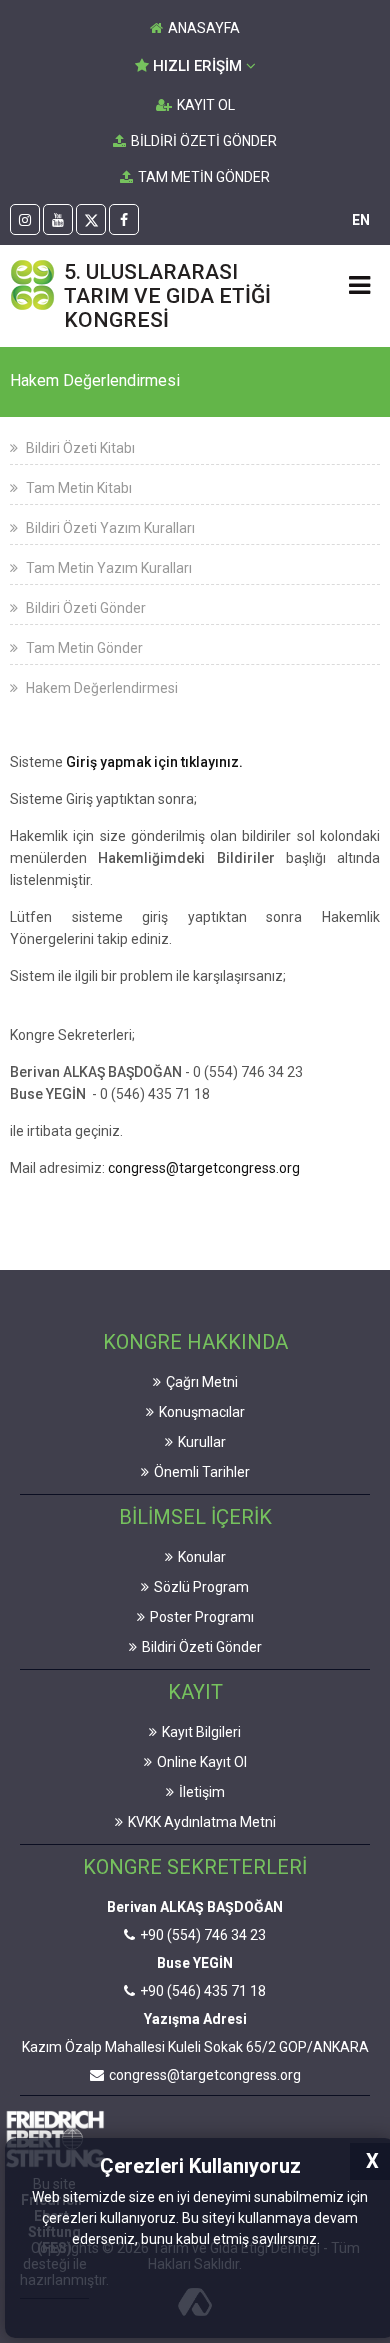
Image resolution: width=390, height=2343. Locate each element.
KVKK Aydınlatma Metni (202, 1822)
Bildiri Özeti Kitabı (79, 448)
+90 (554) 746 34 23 (203, 1935)
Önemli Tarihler (202, 1472)
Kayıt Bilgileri (201, 1732)
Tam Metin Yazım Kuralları (107, 568)
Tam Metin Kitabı (77, 488)
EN (361, 220)
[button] (326, 2241)
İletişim (202, 1792)
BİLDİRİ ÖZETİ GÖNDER (204, 141)
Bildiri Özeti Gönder (84, 608)
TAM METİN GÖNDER (204, 177)
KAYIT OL (206, 105)
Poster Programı (202, 1617)
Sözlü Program (201, 1587)
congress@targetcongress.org (204, 1168)
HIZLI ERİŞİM (197, 66)
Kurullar (202, 1442)
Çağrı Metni (202, 1382)
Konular (202, 1557)
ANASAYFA (204, 28)
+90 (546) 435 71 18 (203, 1991)
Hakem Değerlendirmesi (100, 688)
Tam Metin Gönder (83, 648)
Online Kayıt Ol (202, 1762)
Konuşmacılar (202, 1412)
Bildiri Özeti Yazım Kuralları (109, 528)
